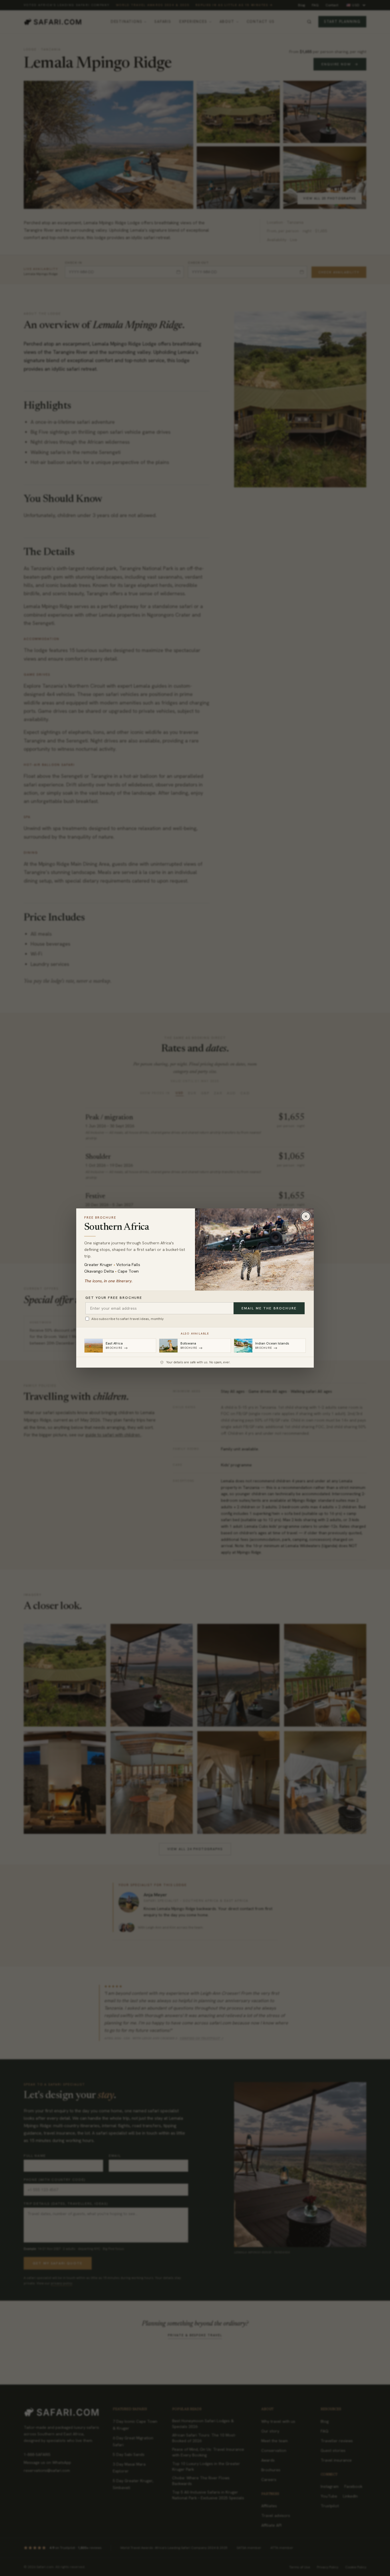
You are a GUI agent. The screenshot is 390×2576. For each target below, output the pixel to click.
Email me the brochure (269, 1308)
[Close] (306, 1216)
